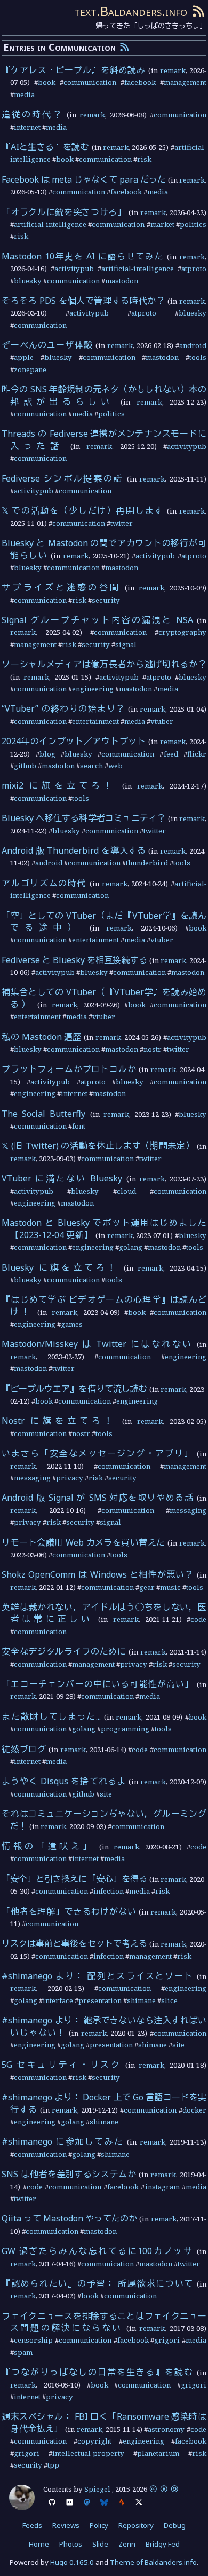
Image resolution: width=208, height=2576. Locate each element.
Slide (100, 2544)
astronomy (166, 2429)
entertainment (95, 721)
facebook (140, 82)
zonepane (30, 369)
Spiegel (97, 2489)
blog (47, 754)
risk (144, 159)
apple (24, 357)
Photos (71, 2544)
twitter (122, 523)
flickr (197, 754)
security (106, 600)
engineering (93, 689)
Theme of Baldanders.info (153, 2562)
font (79, 1126)
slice (169, 2000)
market (162, 224)
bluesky (28, 281)
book (47, 82)
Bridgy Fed (163, 2544)
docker (194, 2110)
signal (126, 644)
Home (39, 2544)
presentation (100, 2000)
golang (131, 1247)
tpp (53, 2465)
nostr (153, 1049)
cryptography (182, 632)
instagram (162, 2187)
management (185, 82)
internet (27, 127)
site (106, 1794)
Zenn (127, 2544)
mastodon (122, 281)
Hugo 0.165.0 (72, 2562)
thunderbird (147, 863)
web (115, 766)
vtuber (162, 721)
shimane (141, 2000)
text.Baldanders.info (131, 11)
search (91, 766)
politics (193, 224)
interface (58, 2000)
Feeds (32, 2525)
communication (90, 82)
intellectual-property (88, 2453)
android (193, 345)
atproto (194, 269)
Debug (175, 2525)
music (170, 1587)
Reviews (66, 2525)
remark (173, 70)
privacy (70, 1478)
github (25, 766)
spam (23, 2352)
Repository (136, 2525)
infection (109, 1891)
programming (125, 1729)
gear (147, 1587)
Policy (99, 2525)
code (198, 1619)
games (72, 1324)
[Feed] (198, 11)
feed (171, 754)
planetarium (158, 2453)
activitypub (74, 269)
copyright (94, 2441)
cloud (126, 1191)
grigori (167, 2340)
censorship (33, 2340)
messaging (32, 1478)
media (24, 94)
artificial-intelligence (50, 224)
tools (198, 357)
